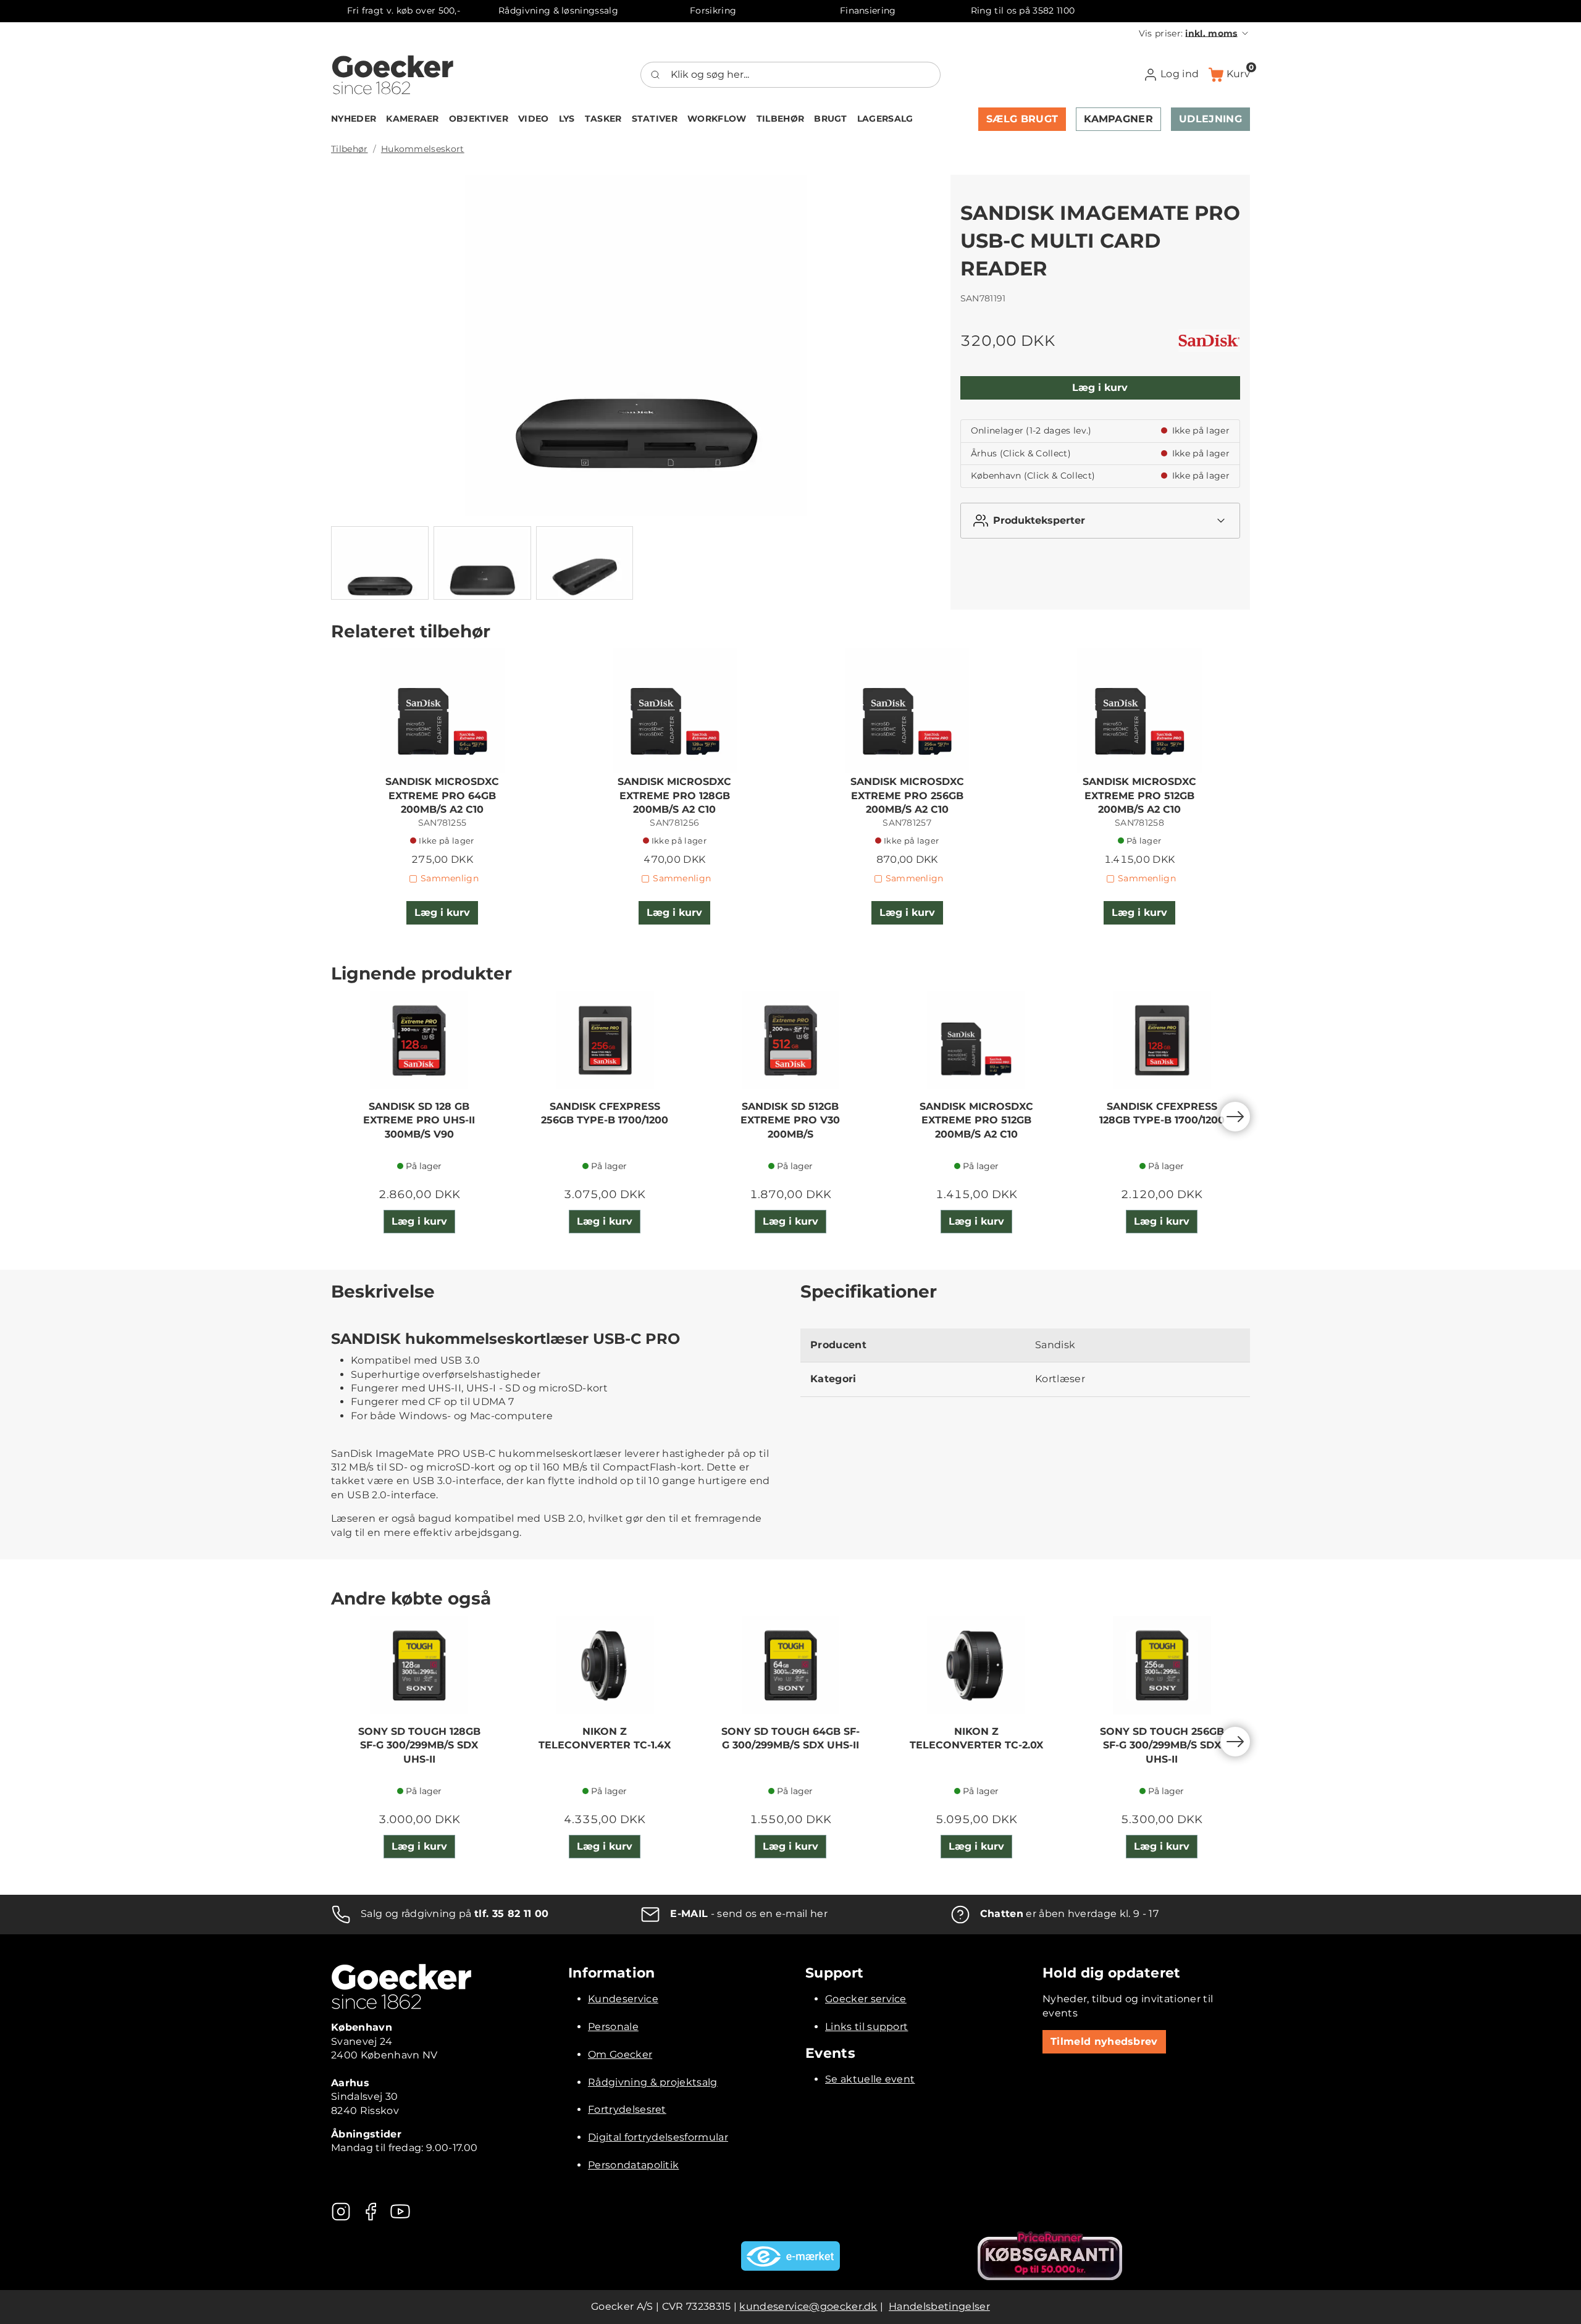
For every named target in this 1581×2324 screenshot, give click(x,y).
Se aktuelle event (870, 2079)
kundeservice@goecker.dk (808, 2306)
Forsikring (713, 10)
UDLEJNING (1210, 119)
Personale (613, 2027)
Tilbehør (350, 149)
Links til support (866, 2027)
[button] (1194, 33)
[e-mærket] (790, 2256)
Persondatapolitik (633, 2165)
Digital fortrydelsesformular (658, 2137)
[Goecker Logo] (393, 75)
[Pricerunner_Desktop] (1050, 2256)
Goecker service (866, 1999)
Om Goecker (620, 2054)
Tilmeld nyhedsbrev (1104, 2041)
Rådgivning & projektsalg (653, 2082)
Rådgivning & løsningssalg (558, 10)
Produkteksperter (1039, 520)
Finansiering (868, 10)
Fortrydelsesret (627, 2109)
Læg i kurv (1100, 388)
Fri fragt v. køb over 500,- (404, 10)
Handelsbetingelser (939, 2306)
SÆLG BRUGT (1022, 119)
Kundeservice (623, 1999)
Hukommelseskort (423, 149)
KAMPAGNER (1118, 119)
